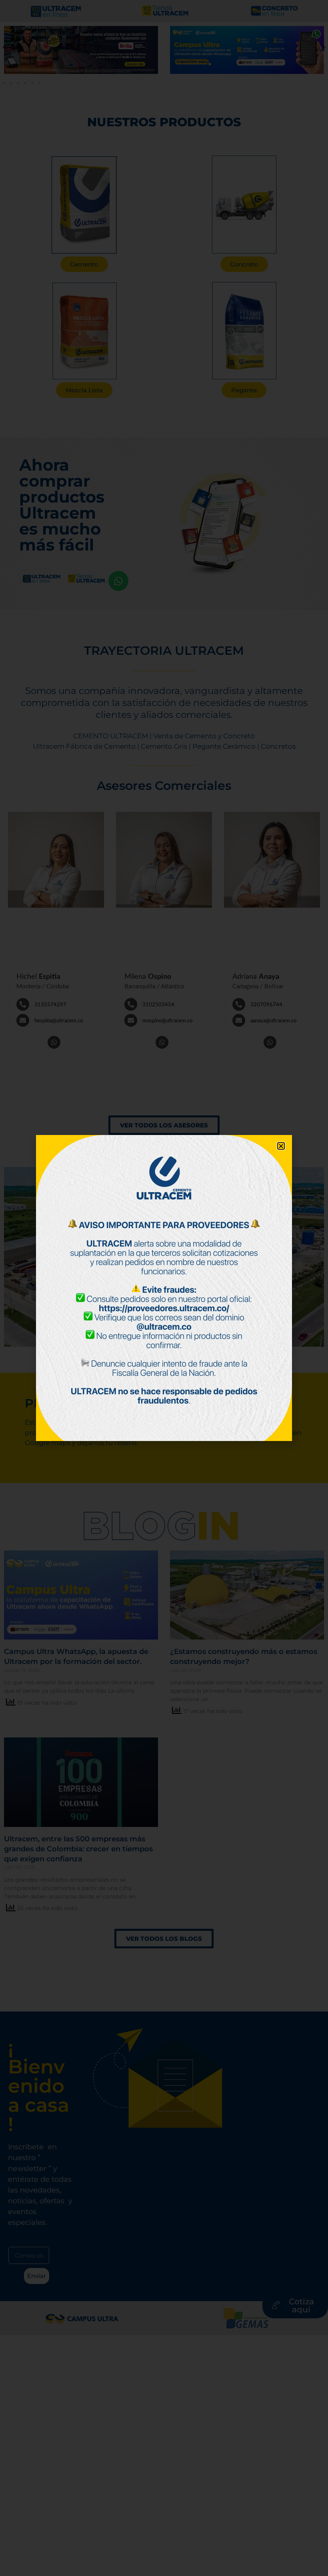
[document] (164, 1288)
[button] (281, 1146)
